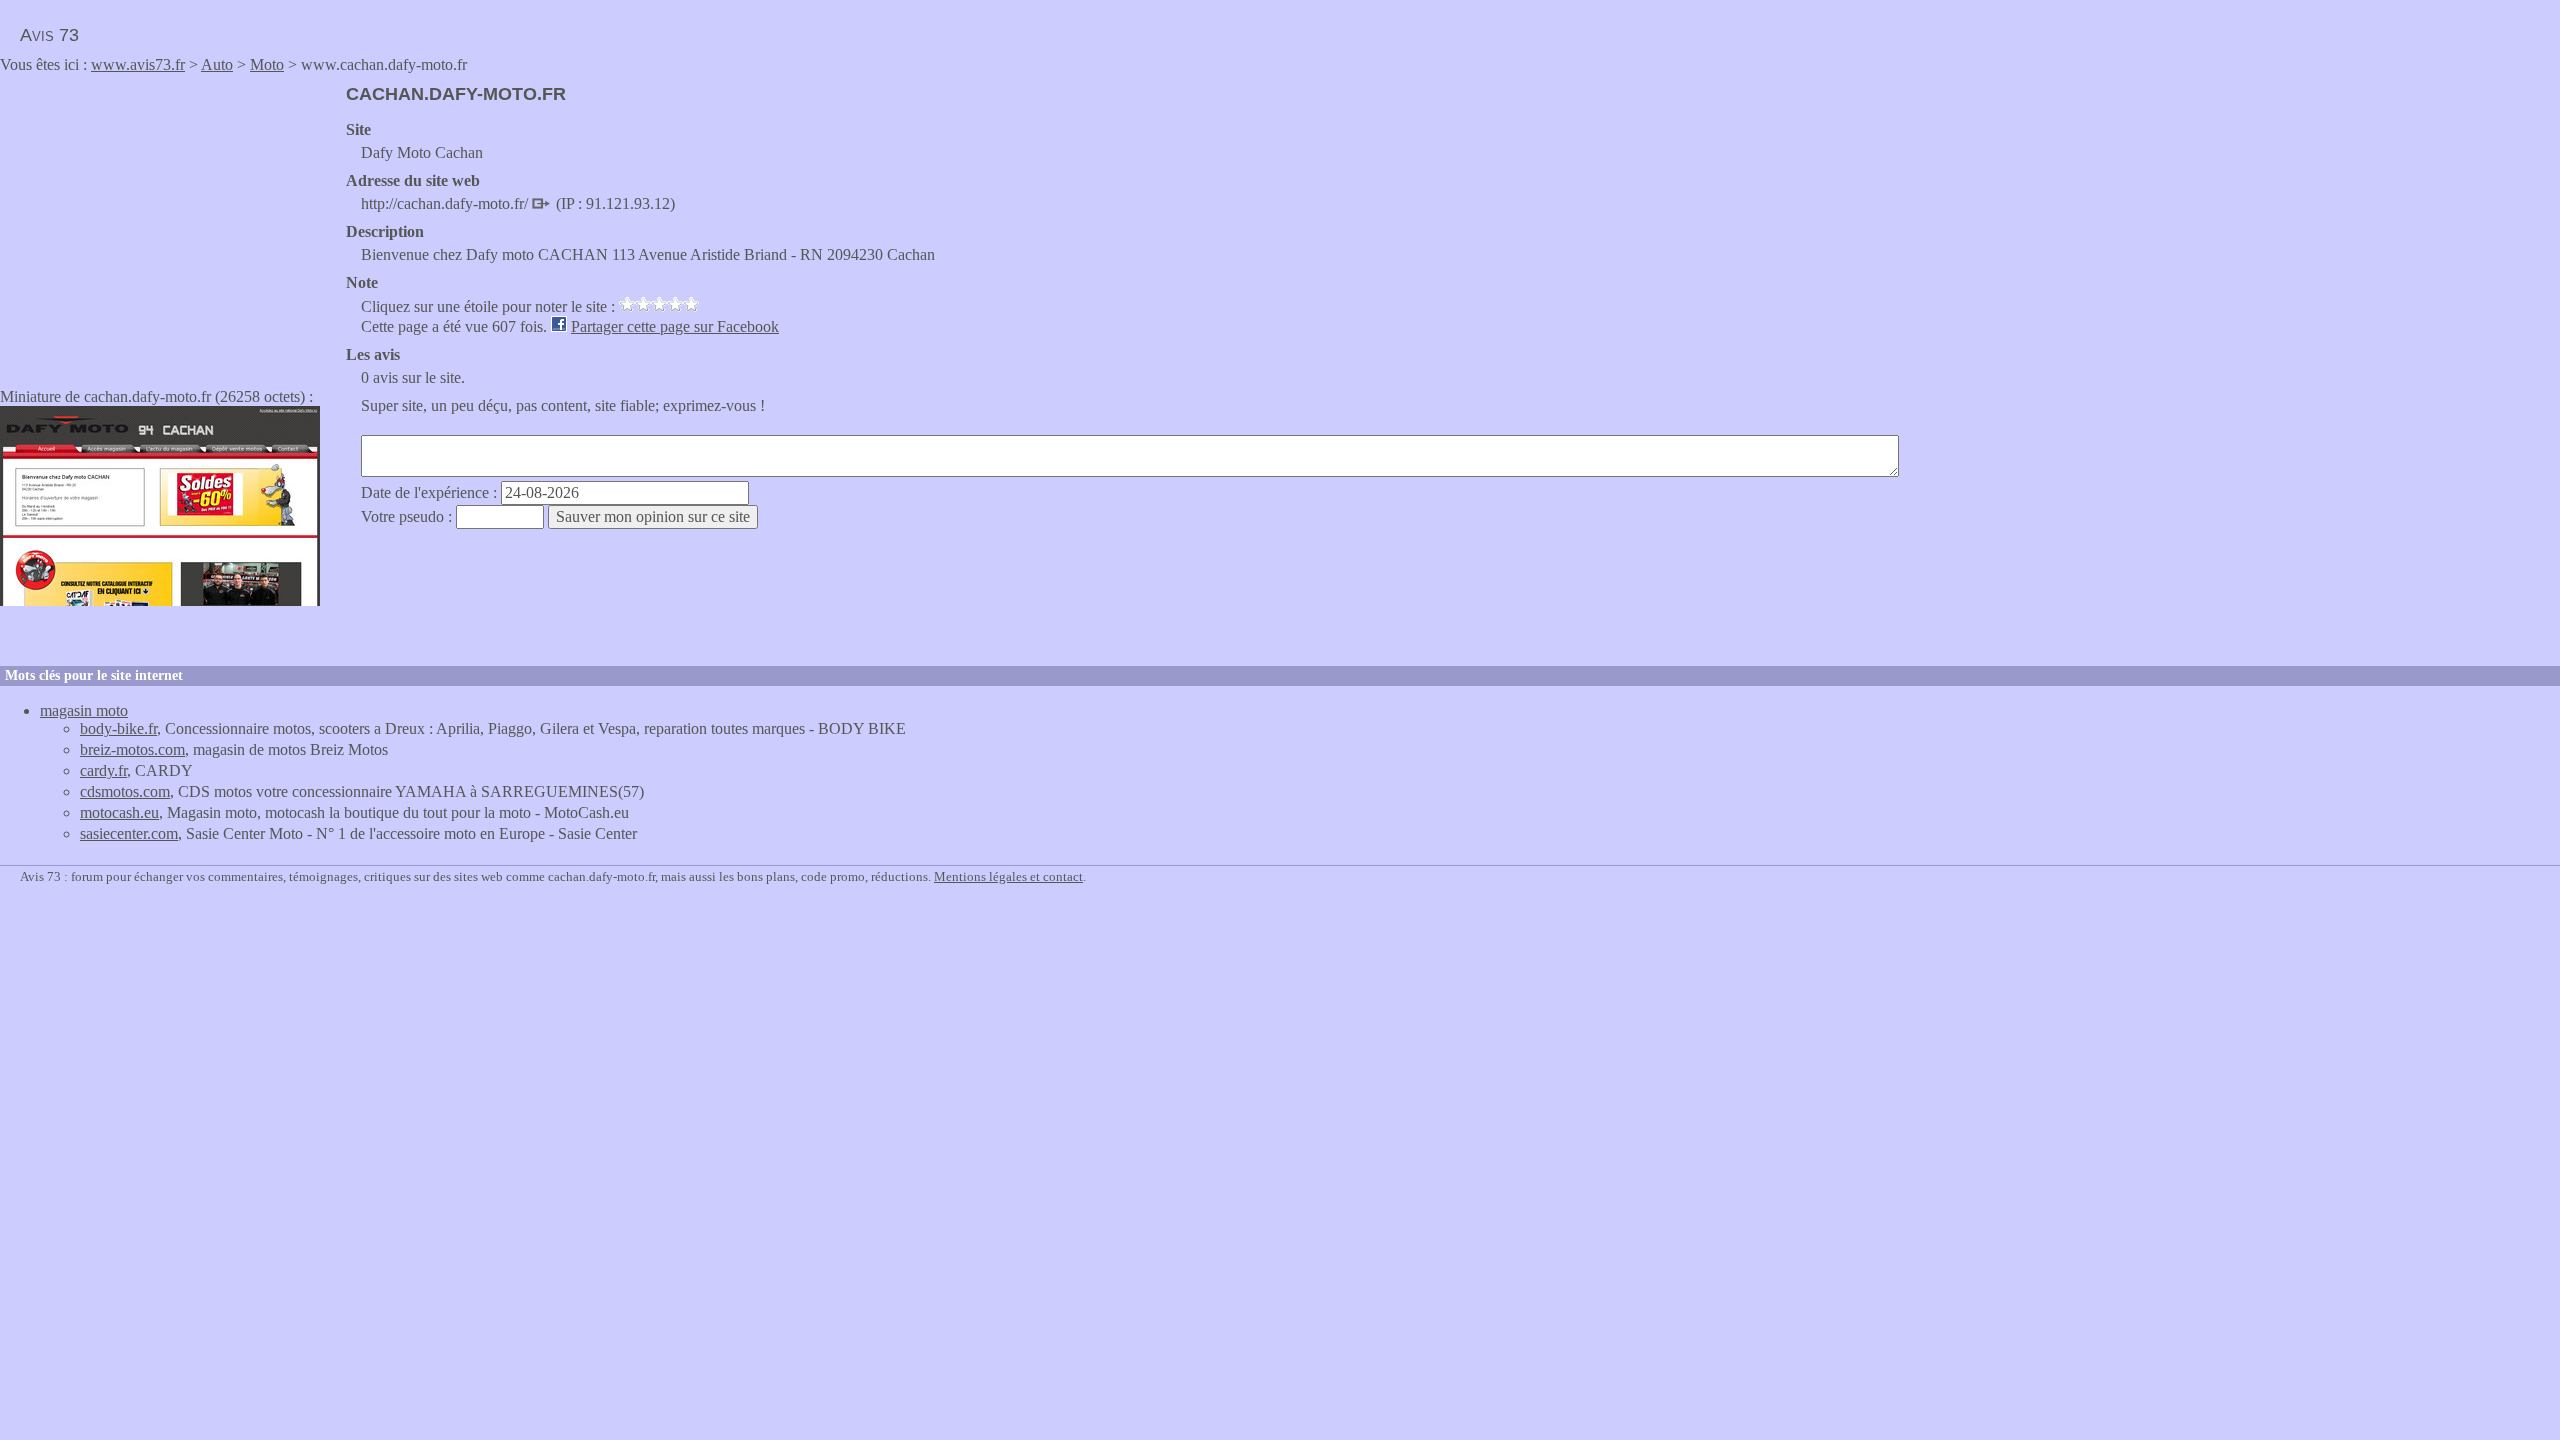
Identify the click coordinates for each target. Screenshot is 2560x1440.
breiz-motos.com (132, 749)
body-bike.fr (118, 728)
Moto (267, 64)
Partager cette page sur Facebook (675, 326)
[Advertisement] (168, 224)
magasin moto (84, 710)
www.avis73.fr (138, 64)
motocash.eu (119, 812)
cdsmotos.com (125, 791)
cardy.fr (103, 770)
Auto (217, 64)
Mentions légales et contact (1008, 876)
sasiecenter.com (129, 833)
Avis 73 (49, 35)
